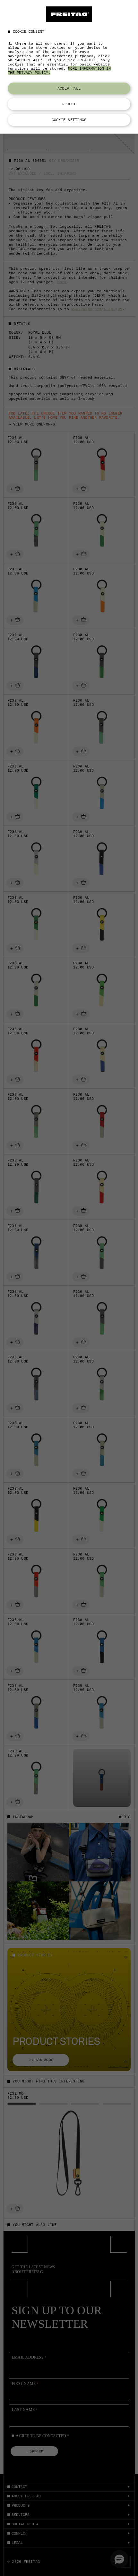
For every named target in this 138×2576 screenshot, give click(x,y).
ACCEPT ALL (69, 88)
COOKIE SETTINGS (69, 120)
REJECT (69, 104)
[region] (69, 67)
